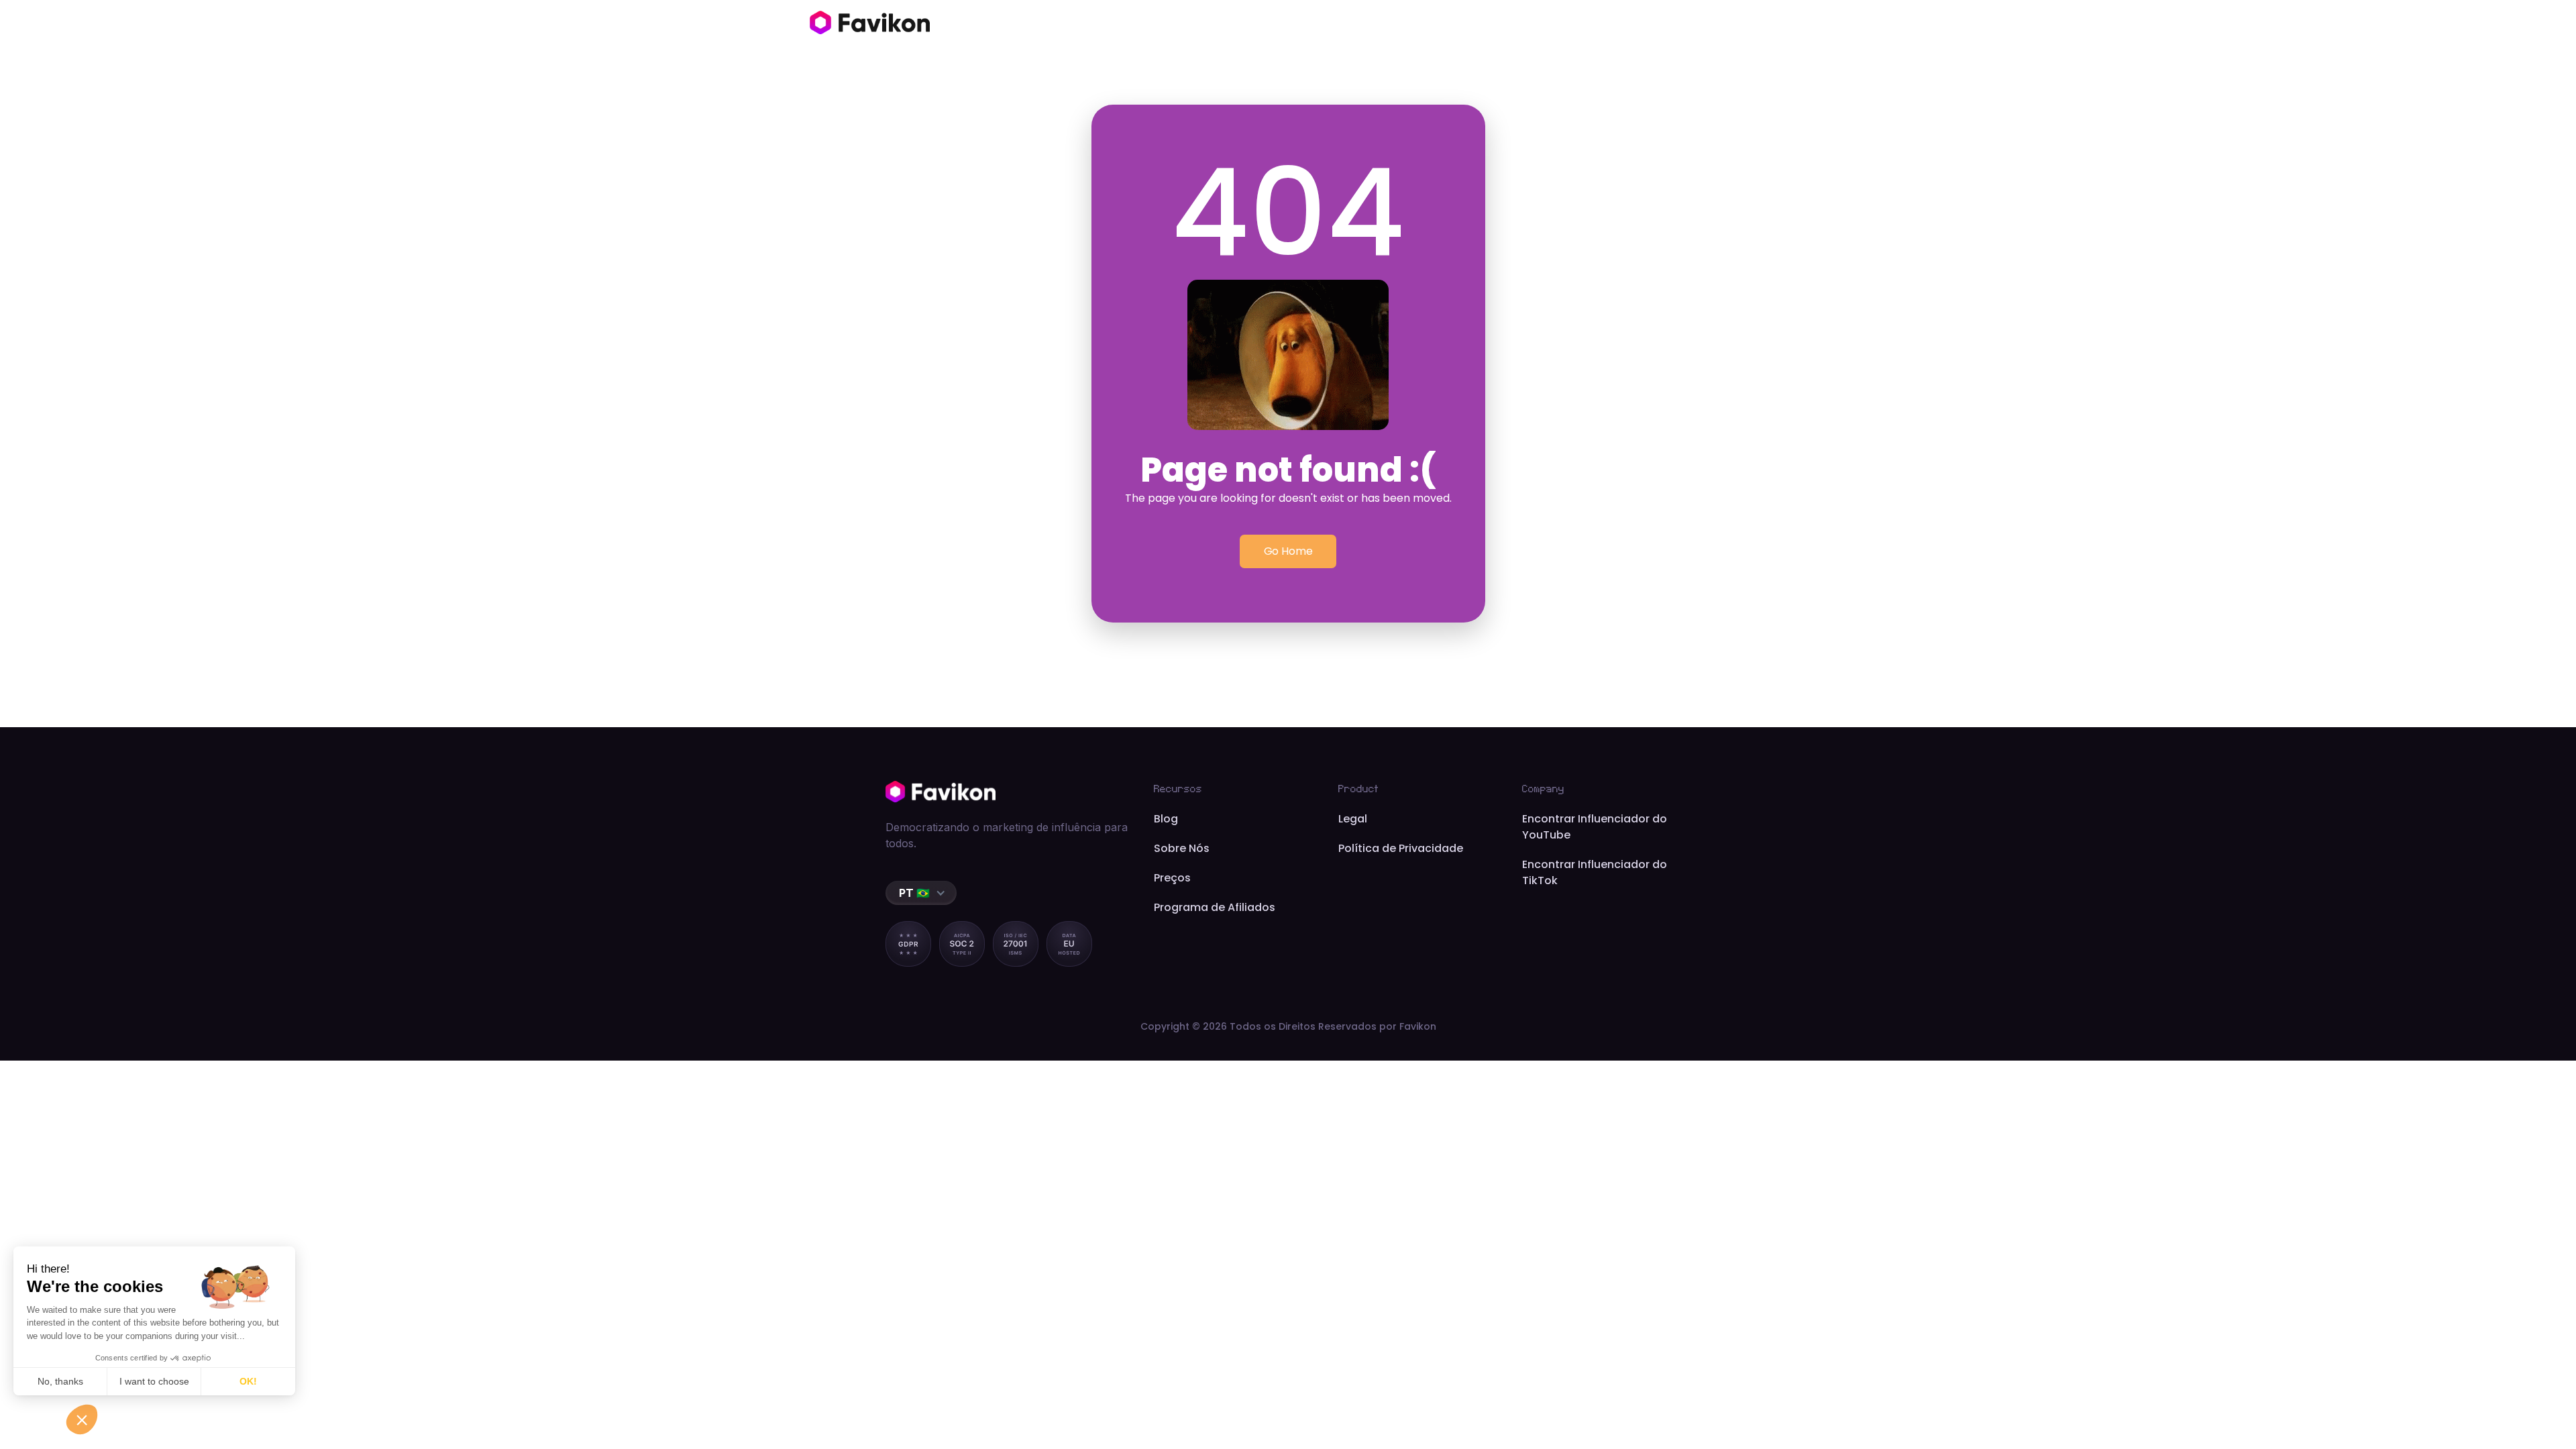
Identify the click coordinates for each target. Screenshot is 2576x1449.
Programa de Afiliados (1215, 907)
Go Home (1288, 551)
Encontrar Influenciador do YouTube (1595, 827)
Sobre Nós (1182, 848)
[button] (921, 893)
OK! (248, 1381)
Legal (1353, 819)
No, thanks (60, 1381)
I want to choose (154, 1381)
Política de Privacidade (1401, 848)
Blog (1166, 819)
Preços (1172, 878)
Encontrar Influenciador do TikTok (1595, 872)
